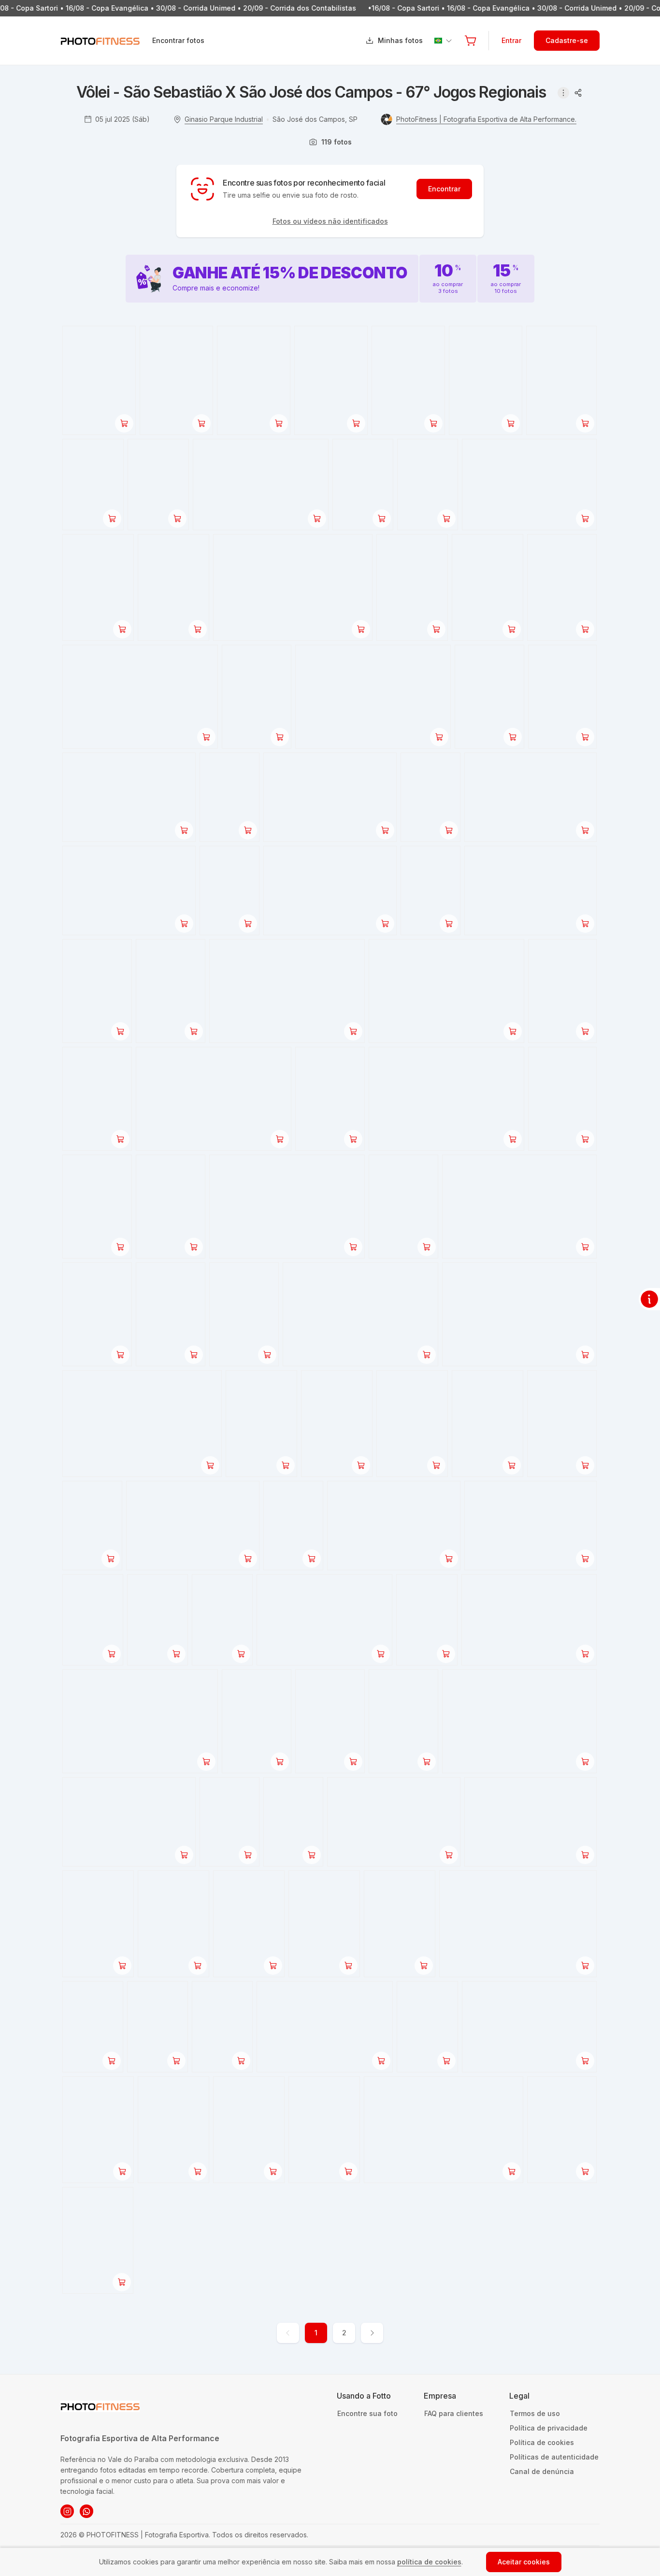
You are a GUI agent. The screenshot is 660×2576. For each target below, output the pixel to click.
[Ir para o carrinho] (471, 41)
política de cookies (429, 2562)
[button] (471, 41)
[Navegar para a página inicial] (106, 41)
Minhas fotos (400, 40)
